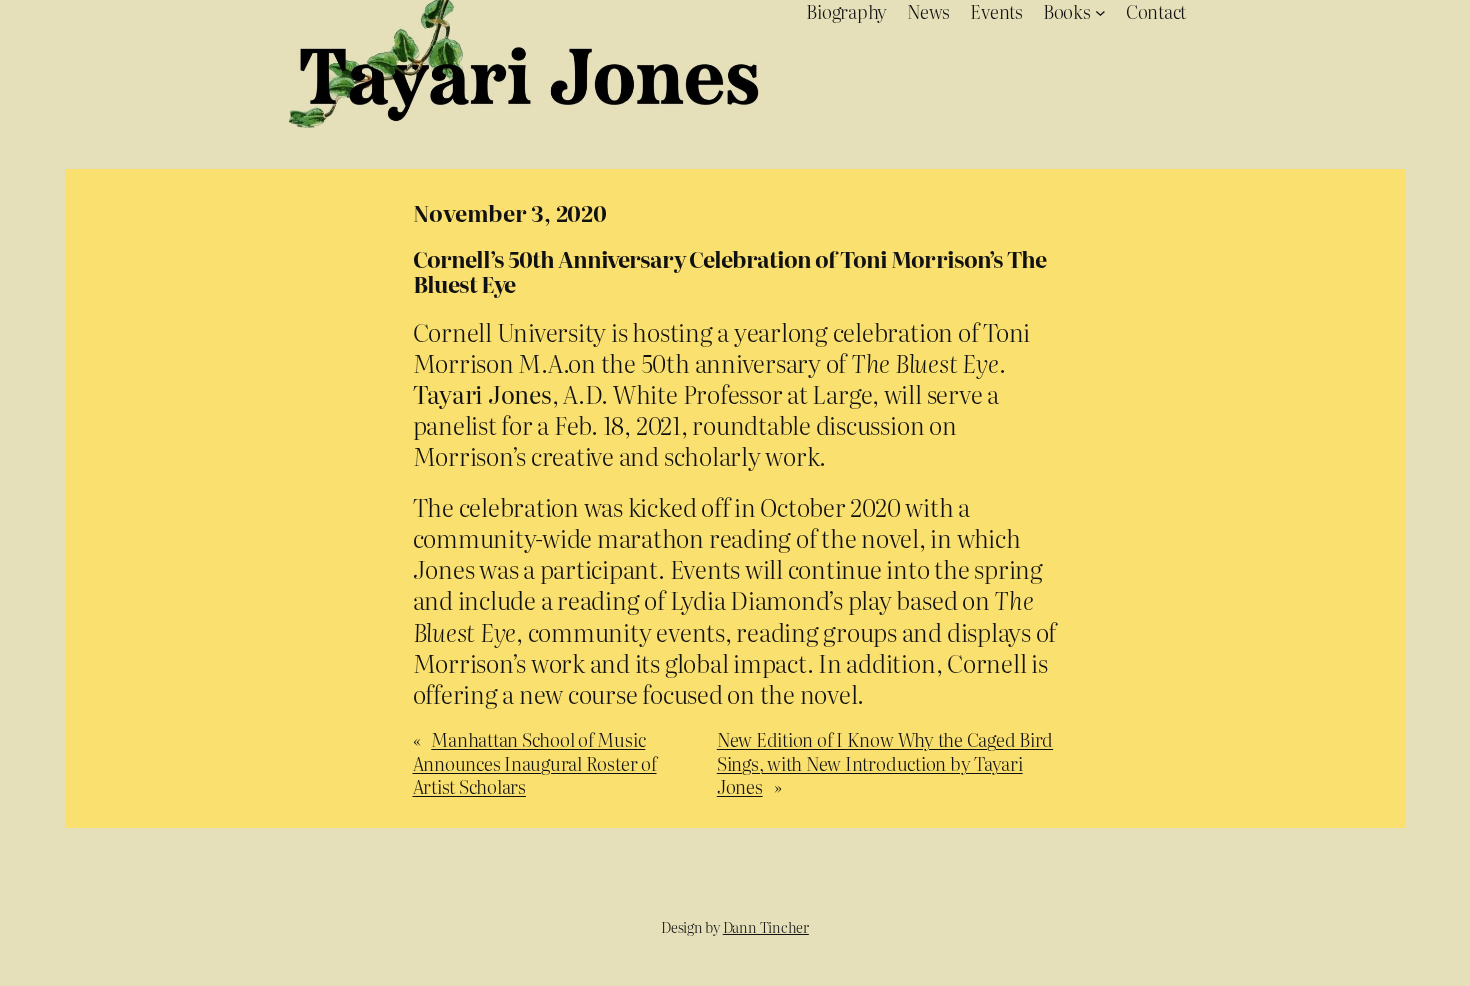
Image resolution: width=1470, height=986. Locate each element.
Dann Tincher (766, 927)
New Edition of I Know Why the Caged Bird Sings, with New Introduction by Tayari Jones (885, 763)
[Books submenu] (1100, 11)
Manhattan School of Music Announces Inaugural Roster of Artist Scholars (535, 763)
